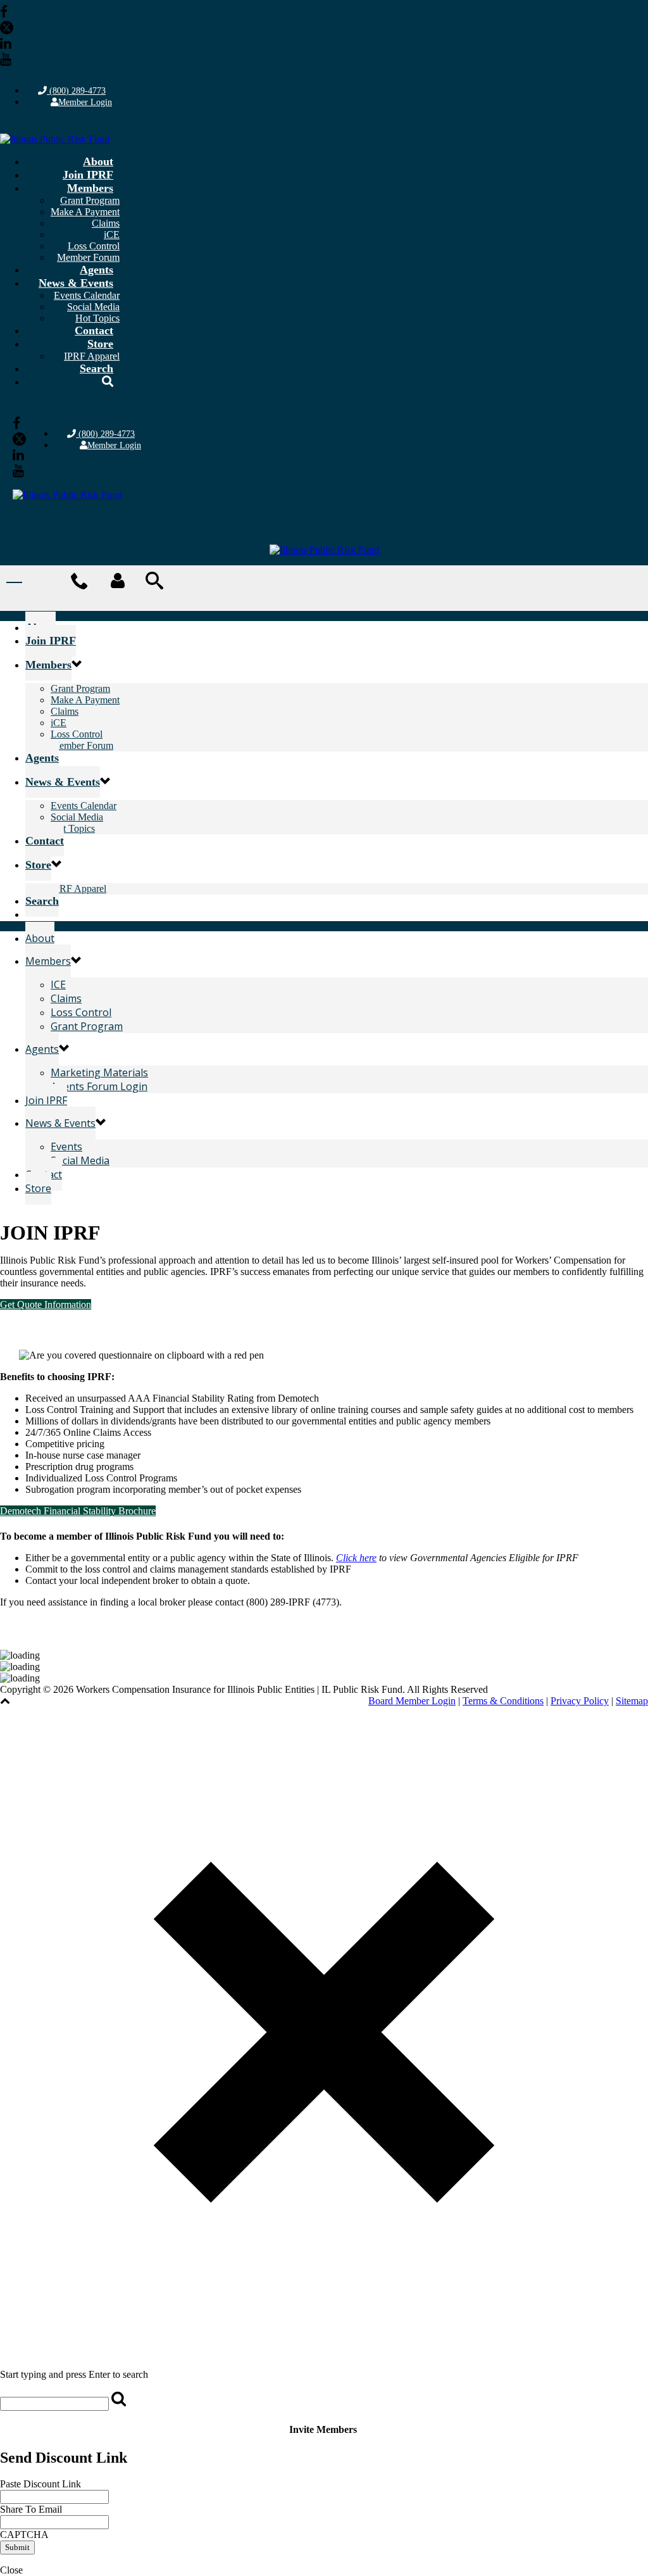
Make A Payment (85, 212)
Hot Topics (73, 828)
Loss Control (94, 246)
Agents (97, 270)
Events (66, 1147)
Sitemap (632, 1701)
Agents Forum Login (99, 1086)
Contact (94, 330)
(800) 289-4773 (76, 91)
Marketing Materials (99, 1072)
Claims (106, 223)
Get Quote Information (46, 1304)
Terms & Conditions (503, 1701)
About (98, 161)
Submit (17, 2547)
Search (97, 368)
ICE (58, 984)
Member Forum (82, 745)
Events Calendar (87, 295)
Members (90, 188)
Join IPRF (88, 175)
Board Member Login (412, 1701)
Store (100, 344)
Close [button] (11, 2570)
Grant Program (90, 200)
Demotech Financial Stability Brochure (78, 1511)
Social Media (93, 307)
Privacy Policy (580, 1701)
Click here (356, 1558)
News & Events (76, 283)
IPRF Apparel (78, 889)
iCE (112, 235)
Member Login (85, 102)
